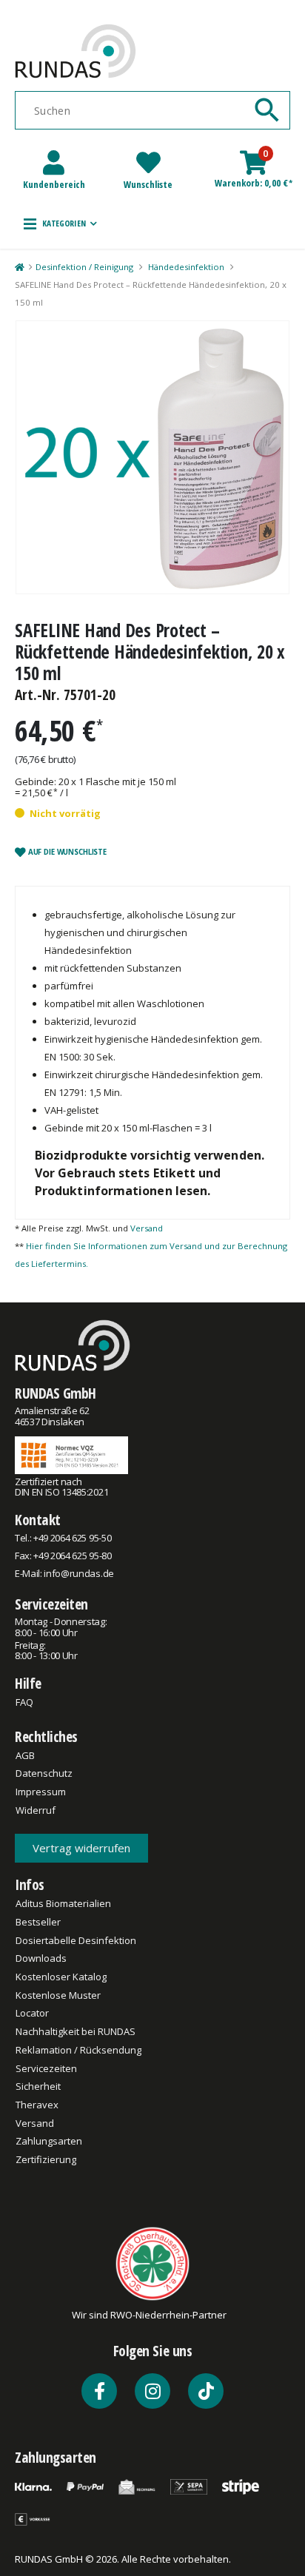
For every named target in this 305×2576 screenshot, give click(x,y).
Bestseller (38, 1922)
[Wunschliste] (148, 162)
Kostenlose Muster (58, 1995)
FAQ (24, 1702)
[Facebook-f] (99, 2391)
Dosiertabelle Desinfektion (76, 1940)
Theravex (37, 2105)
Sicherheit (38, 2086)
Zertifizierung (46, 2159)
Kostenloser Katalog (61, 1977)
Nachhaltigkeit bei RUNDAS (76, 2031)
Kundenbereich (54, 184)
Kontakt (38, 1520)
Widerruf (36, 1810)
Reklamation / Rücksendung (78, 2050)
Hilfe (28, 1683)
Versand (147, 1228)
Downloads (41, 1958)
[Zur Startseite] (19, 267)
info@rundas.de (78, 1573)
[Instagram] (152, 2391)
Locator (32, 2013)
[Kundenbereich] (54, 162)
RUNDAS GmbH (56, 1393)
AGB (25, 1755)
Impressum (41, 1792)
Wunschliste (148, 184)
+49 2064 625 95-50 (72, 1538)
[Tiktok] (206, 2391)
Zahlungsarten (49, 2141)
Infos (30, 1884)
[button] (60, 223)
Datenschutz (44, 1773)
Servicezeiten (51, 1604)
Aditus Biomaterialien (63, 1903)
